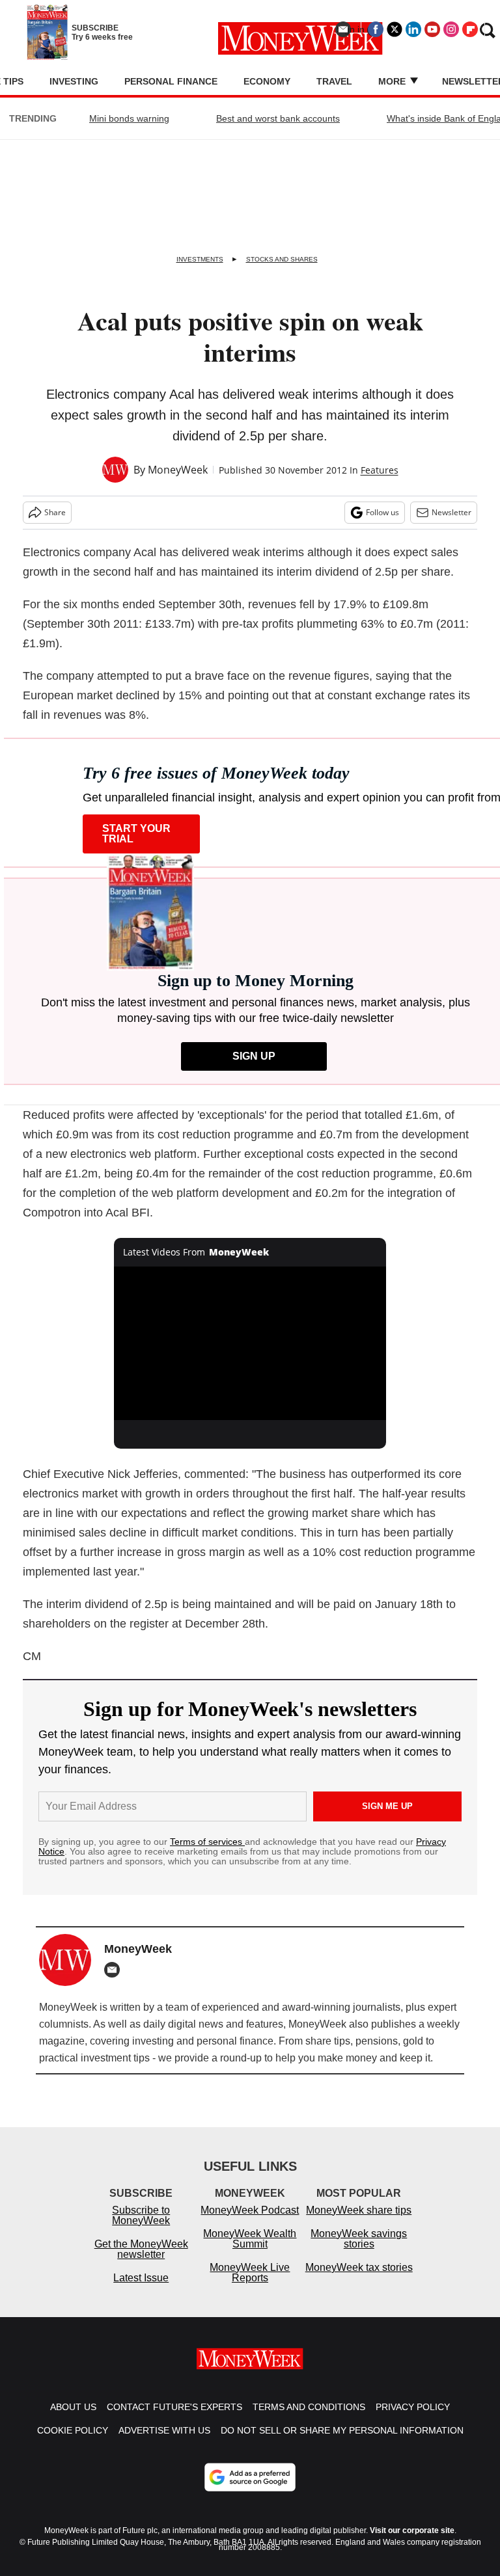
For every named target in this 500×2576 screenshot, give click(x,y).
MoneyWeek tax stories (359, 2267)
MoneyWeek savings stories (359, 2239)
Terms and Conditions (309, 2407)
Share (55, 512)
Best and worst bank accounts (278, 118)
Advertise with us (164, 2430)
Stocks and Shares (282, 259)
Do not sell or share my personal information (342, 2430)
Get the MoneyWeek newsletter (141, 2249)
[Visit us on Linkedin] (413, 29)
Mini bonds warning (129, 118)
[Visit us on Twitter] (395, 29)
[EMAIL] (115, 1970)
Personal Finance (171, 81)
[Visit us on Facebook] (376, 29)
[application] (250, 1343)
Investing (74, 81)
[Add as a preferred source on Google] (250, 2477)
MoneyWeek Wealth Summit (250, 2239)
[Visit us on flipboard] (470, 29)
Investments (200, 259)
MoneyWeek (178, 470)
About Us (73, 2407)
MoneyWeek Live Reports (250, 2273)
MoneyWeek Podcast (250, 2210)
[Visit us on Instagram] (451, 29)
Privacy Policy (413, 2407)
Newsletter (451, 512)
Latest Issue (141, 2278)
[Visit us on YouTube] (432, 29)
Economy (267, 81)
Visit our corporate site (412, 2530)
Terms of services (207, 1842)
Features (380, 470)
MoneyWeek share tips (359, 2210)
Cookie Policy (73, 2430)
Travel (334, 81)
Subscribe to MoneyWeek (141, 2215)
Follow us (382, 512)
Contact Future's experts (174, 2407)
